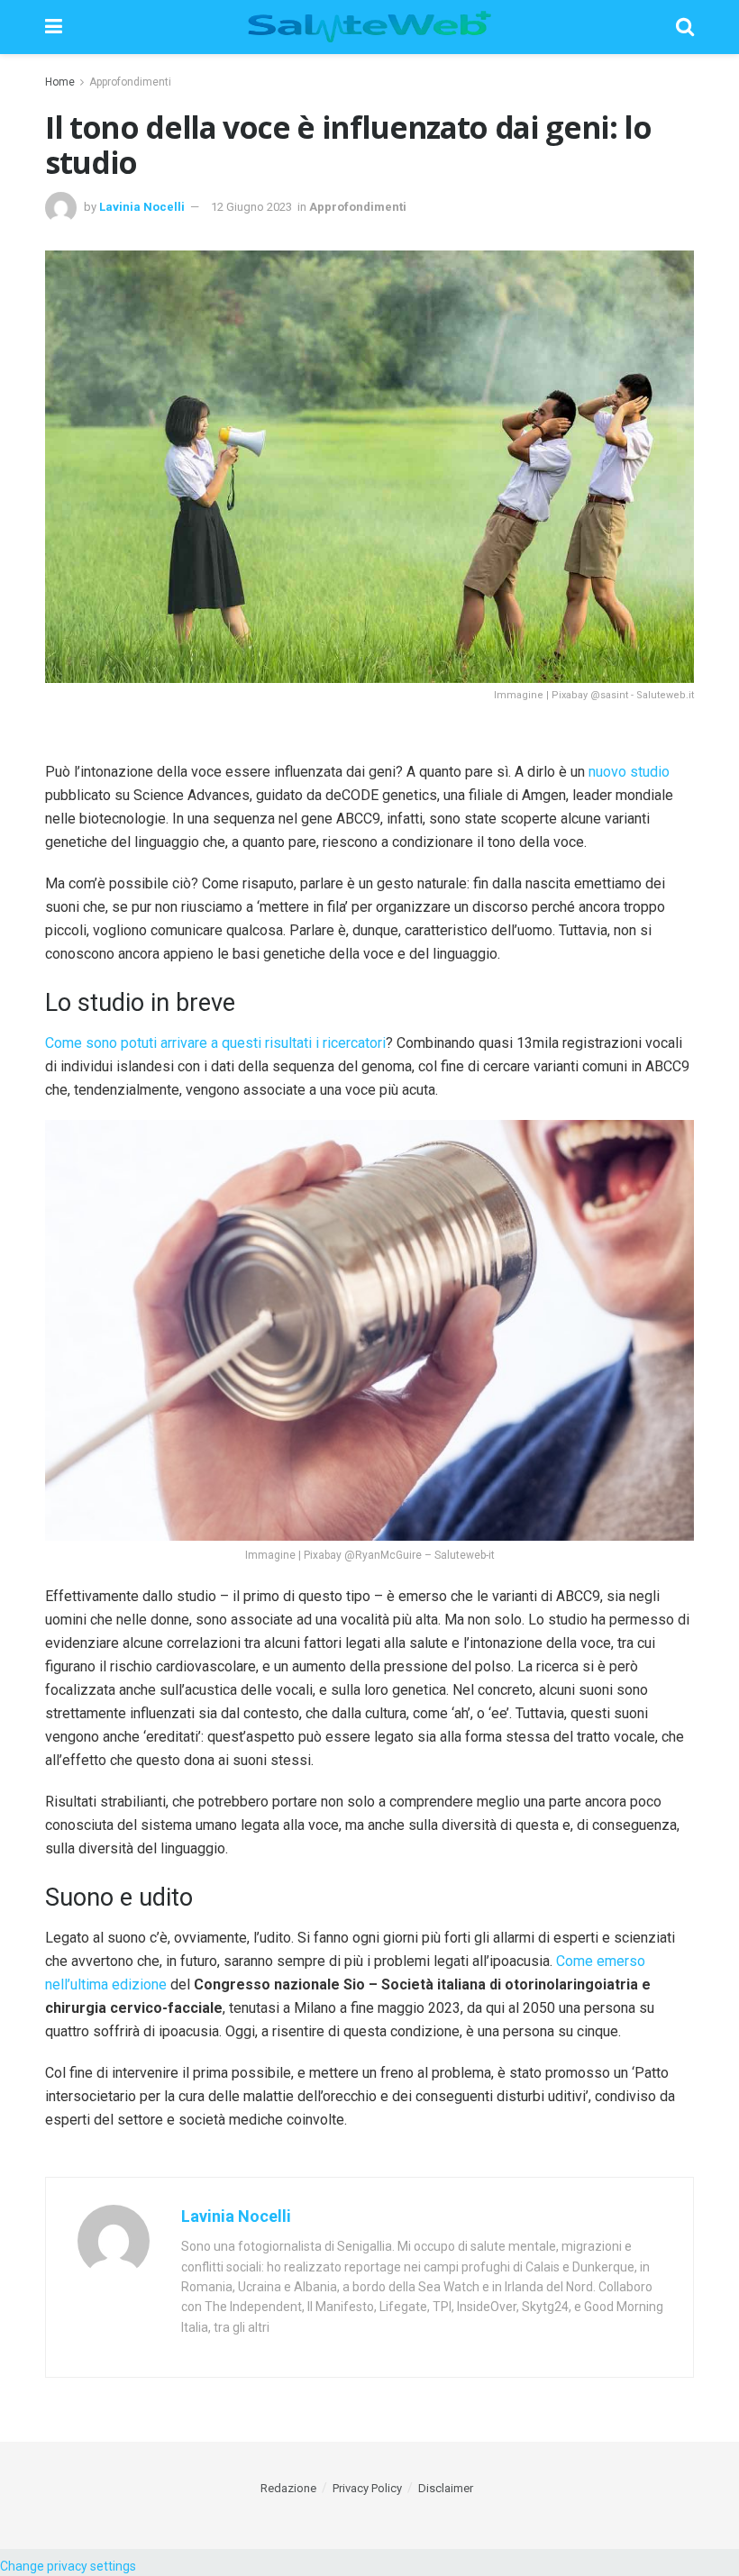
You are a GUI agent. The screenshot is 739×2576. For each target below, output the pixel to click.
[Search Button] (685, 27)
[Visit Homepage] (369, 27)
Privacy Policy (367, 2488)
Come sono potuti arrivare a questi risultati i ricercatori (215, 1043)
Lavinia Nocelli (142, 207)
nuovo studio (629, 772)
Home (60, 82)
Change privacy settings (68, 2566)
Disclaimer (446, 2488)
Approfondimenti (130, 82)
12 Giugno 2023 (251, 207)
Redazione (288, 2488)
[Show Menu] (54, 27)
